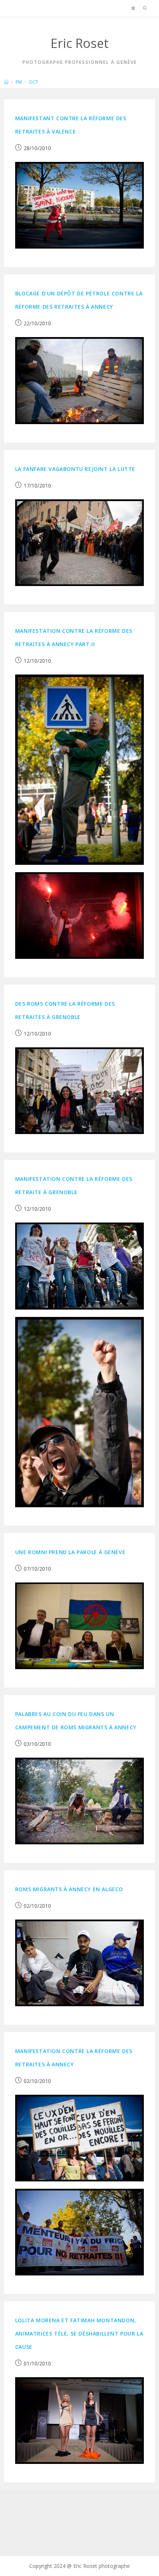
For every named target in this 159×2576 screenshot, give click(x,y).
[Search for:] (143, 8)
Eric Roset (80, 43)
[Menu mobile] (135, 8)
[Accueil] (6, 82)
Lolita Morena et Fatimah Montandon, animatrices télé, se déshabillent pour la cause (79, 2334)
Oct (33, 82)
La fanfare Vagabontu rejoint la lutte (75, 469)
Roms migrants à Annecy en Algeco (69, 1889)
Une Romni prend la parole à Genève (70, 1552)
